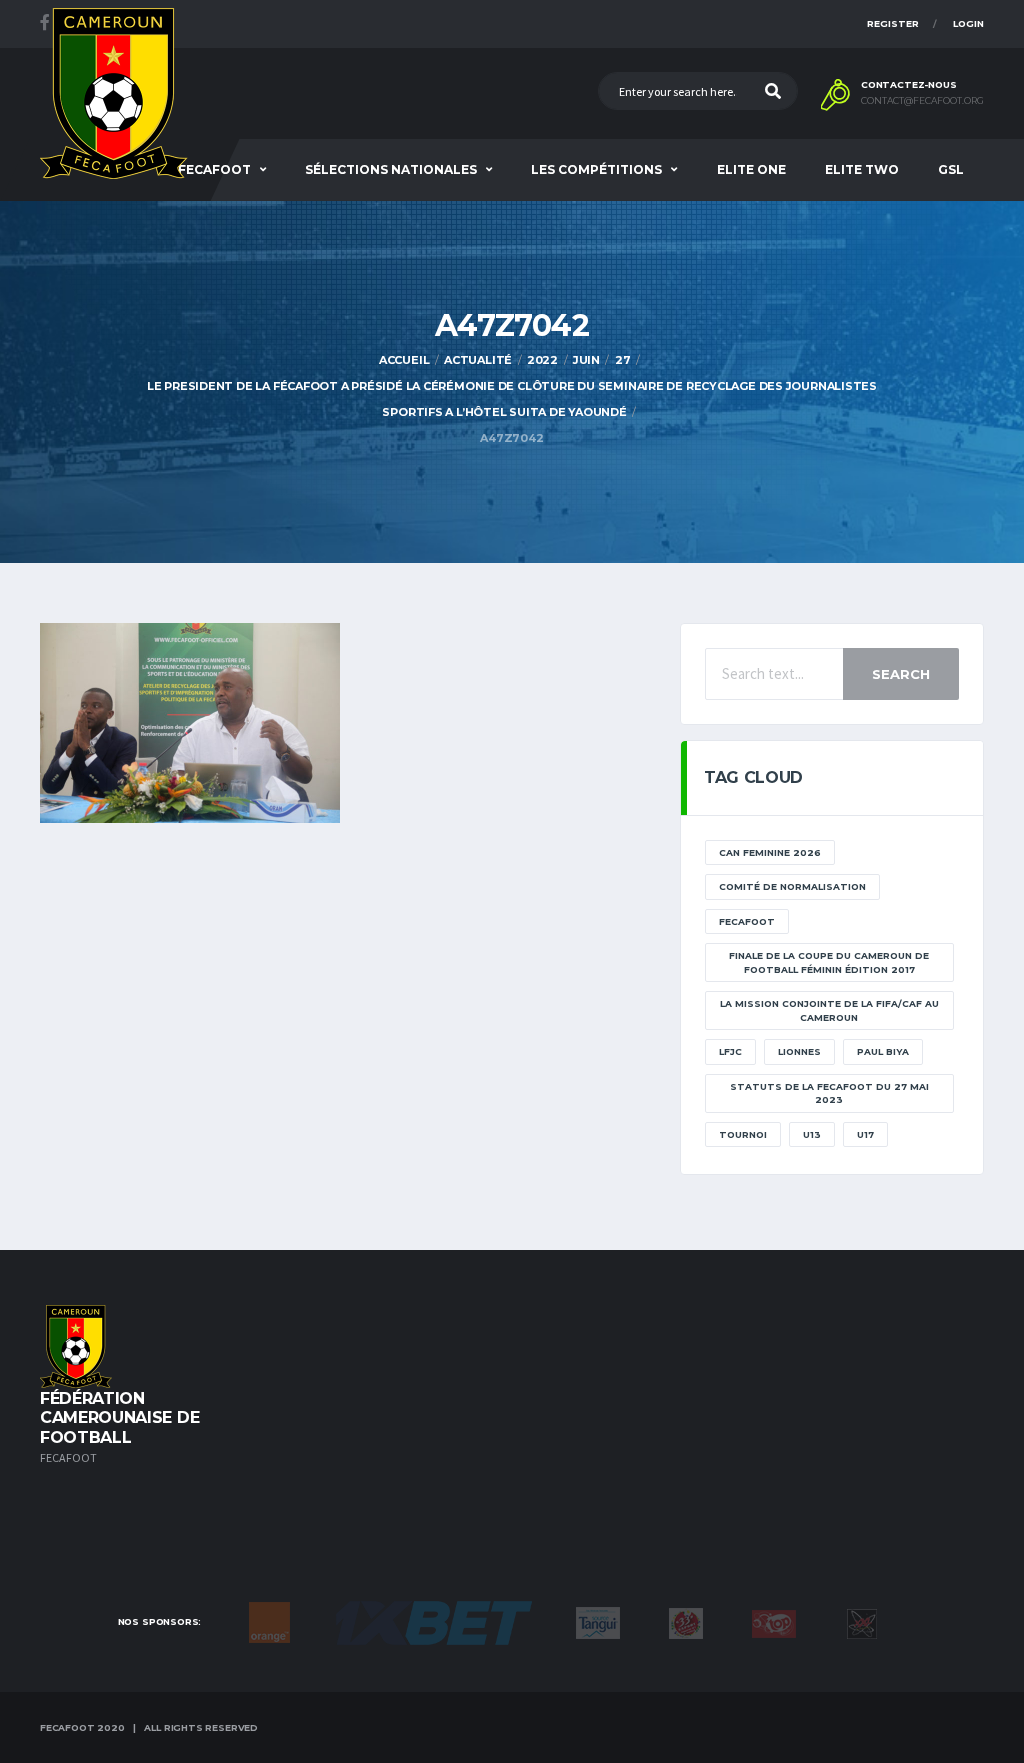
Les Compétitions (596, 169)
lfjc (730, 1051)
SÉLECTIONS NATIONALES (391, 169)
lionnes (799, 1051)
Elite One (751, 169)
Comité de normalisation (792, 886)
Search (901, 674)
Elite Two (862, 169)
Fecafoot (214, 169)
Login (968, 23)
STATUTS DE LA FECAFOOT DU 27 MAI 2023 (829, 1093)
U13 (812, 1134)
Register (893, 23)
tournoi (743, 1134)
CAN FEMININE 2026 (770, 852)
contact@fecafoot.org (922, 101)
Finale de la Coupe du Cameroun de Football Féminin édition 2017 (829, 962)
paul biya (883, 1051)
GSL (951, 169)
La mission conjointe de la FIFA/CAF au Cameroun (829, 1010)
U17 (865, 1134)
